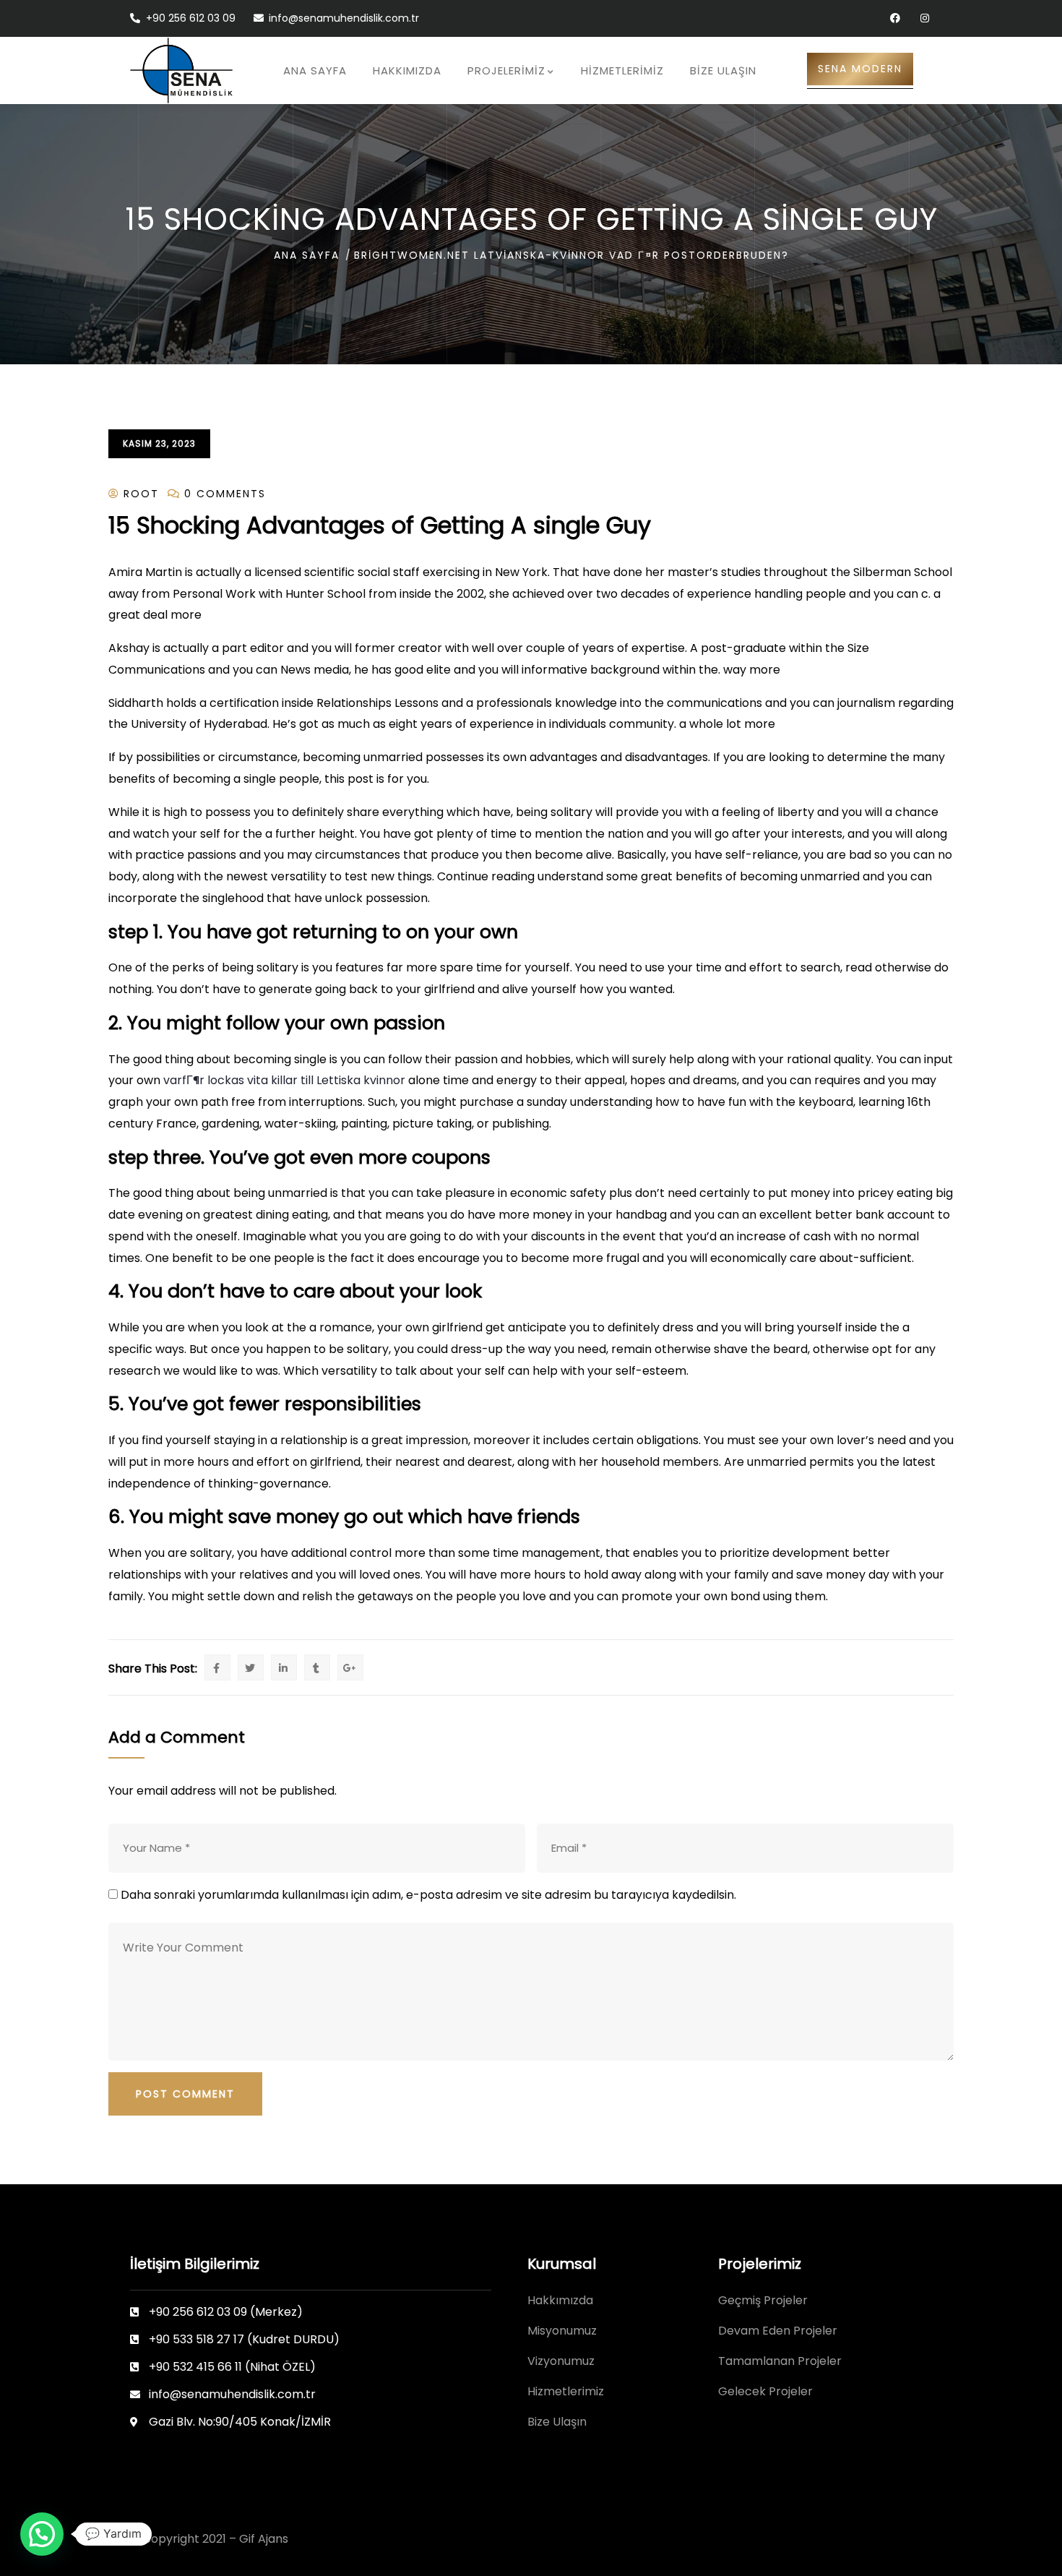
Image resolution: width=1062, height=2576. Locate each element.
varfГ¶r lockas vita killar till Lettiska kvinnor (284, 1080)
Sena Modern (860, 69)
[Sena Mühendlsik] (181, 70)
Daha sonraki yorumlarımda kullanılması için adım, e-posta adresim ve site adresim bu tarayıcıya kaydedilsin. (428, 1895)
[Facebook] (895, 18)
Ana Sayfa (307, 255)
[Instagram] (924, 18)
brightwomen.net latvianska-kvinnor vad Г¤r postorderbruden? (571, 255)
